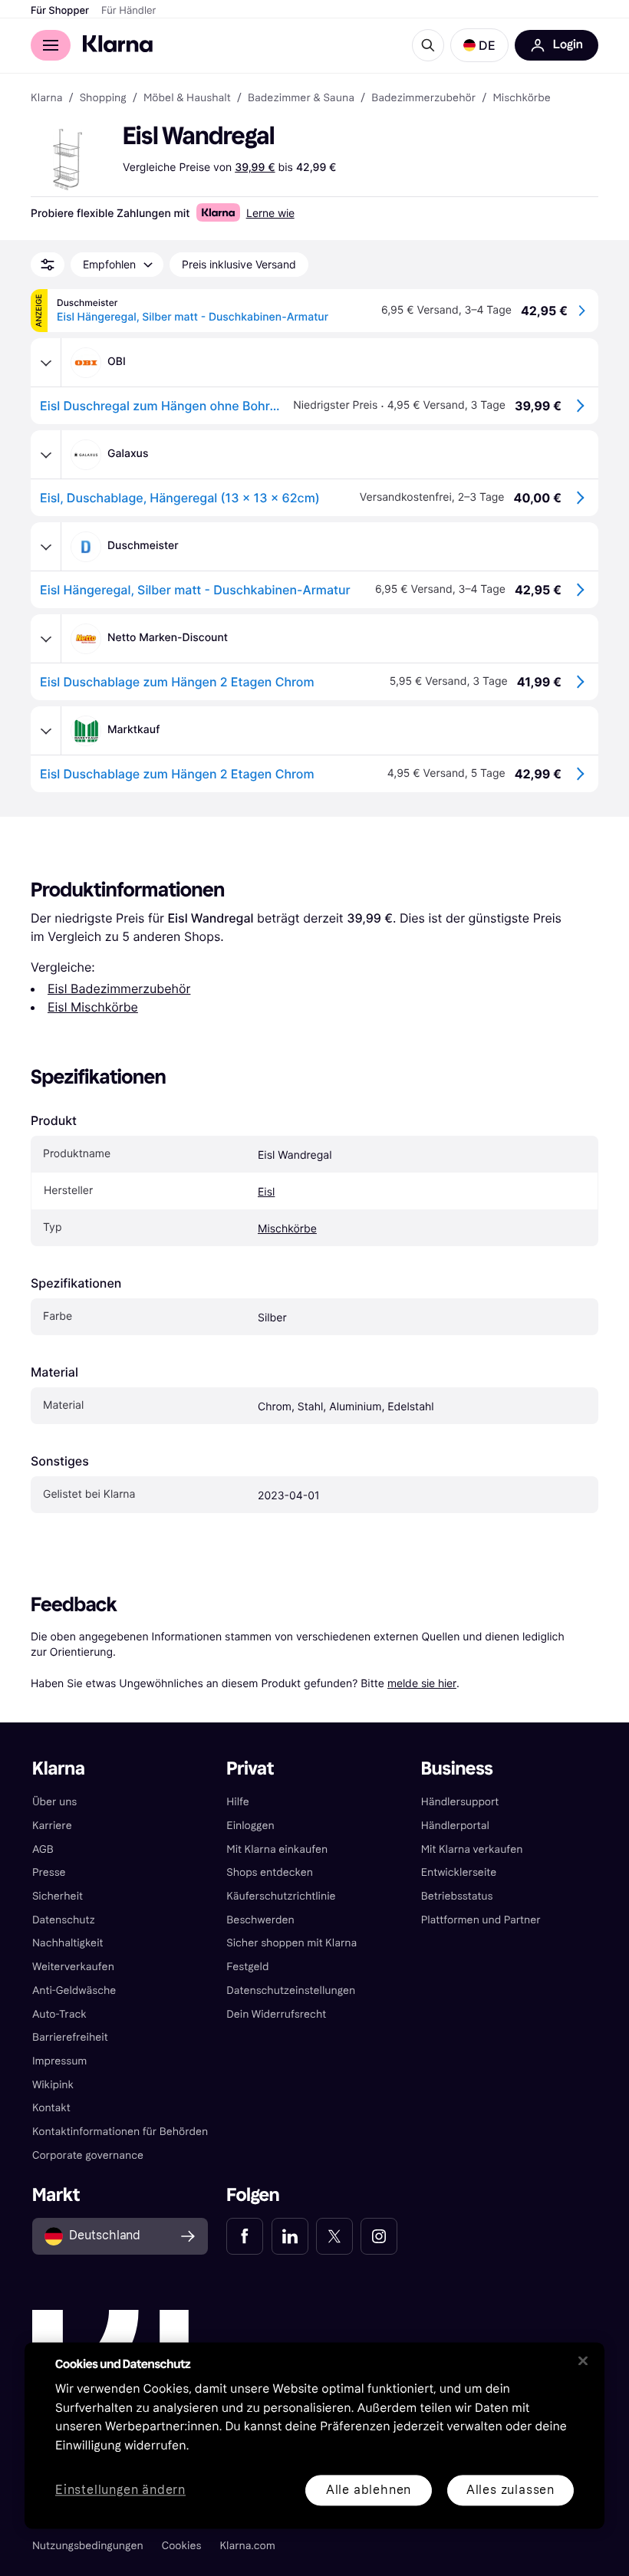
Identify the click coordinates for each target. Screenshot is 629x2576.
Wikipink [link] (53, 2085)
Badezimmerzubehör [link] (423, 98)
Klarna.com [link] (247, 2546)
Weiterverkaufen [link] (73, 1967)
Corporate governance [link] (88, 2155)
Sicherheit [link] (58, 1896)
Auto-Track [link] (59, 2014)
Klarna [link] (46, 98)
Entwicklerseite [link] (459, 1872)
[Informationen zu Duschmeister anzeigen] (46, 547)
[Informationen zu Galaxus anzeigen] (46, 455)
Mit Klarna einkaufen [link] (277, 1849)
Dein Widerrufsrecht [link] (276, 2014)
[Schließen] (583, 2361)
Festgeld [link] (247, 1967)
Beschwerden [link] (260, 1920)
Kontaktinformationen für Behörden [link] (120, 2132)
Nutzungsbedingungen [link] (88, 2546)
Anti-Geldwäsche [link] (74, 1990)
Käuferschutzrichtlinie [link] (281, 1896)
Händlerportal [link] (455, 1826)
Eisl (266, 1192)
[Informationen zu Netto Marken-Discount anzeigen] (46, 639)
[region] (314, 2435)
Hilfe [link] (238, 1802)
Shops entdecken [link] (270, 1872)
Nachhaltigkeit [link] (68, 1943)
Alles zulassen (510, 2490)
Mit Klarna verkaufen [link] (472, 1849)
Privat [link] (250, 1769)
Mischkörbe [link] (521, 98)
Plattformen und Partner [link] (481, 1920)
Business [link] (457, 1769)
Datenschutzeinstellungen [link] (291, 1990)
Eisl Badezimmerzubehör (119, 989)
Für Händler (128, 11)
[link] (245, 2236)
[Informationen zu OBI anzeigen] (46, 363)
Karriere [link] (52, 1826)
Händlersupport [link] (460, 1802)
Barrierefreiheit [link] (70, 2037)
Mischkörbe (287, 1229)
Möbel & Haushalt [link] (187, 98)
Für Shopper (60, 11)
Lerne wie (270, 213)
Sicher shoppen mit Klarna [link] (291, 1943)
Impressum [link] (60, 2061)
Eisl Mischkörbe (93, 1007)
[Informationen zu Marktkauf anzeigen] (46, 731)
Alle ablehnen (369, 2490)
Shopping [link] (103, 98)
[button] (479, 45)
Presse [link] (49, 1872)
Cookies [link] (182, 2546)
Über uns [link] (54, 1802)
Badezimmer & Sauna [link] (301, 98)
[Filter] (48, 265)
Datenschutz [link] (64, 1920)
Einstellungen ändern (120, 2490)
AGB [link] (43, 1849)
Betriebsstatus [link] (457, 1896)
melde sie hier (422, 1683)
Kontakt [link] (51, 2108)
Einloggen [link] (250, 1826)
